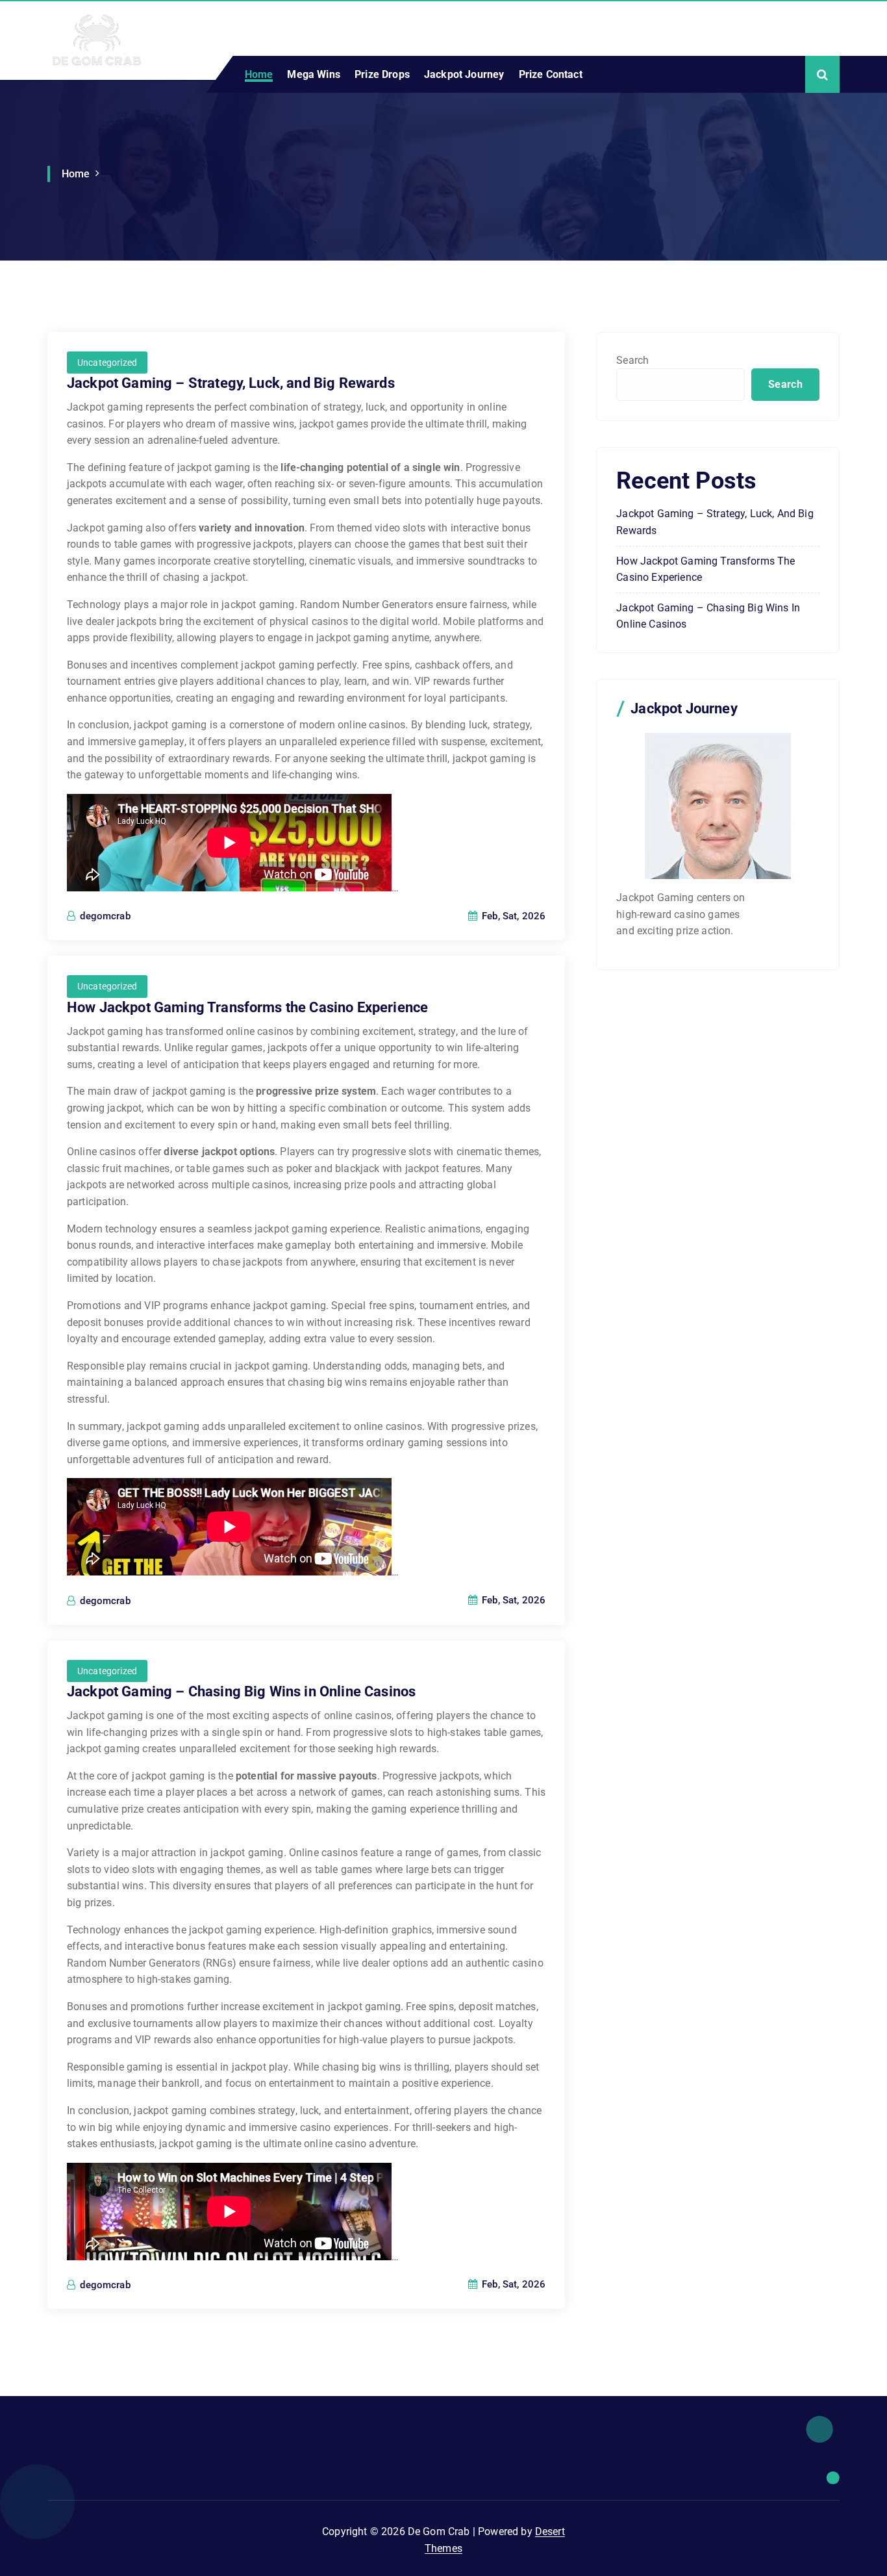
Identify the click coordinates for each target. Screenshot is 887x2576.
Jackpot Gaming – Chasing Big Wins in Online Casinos (241, 1691)
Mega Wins (313, 74)
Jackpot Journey (464, 74)
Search (632, 360)
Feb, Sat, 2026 (512, 916)
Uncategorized (107, 363)
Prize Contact (551, 74)
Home (259, 74)
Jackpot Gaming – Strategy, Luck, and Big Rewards (231, 383)
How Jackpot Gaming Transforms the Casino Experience (247, 1007)
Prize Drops (382, 74)
